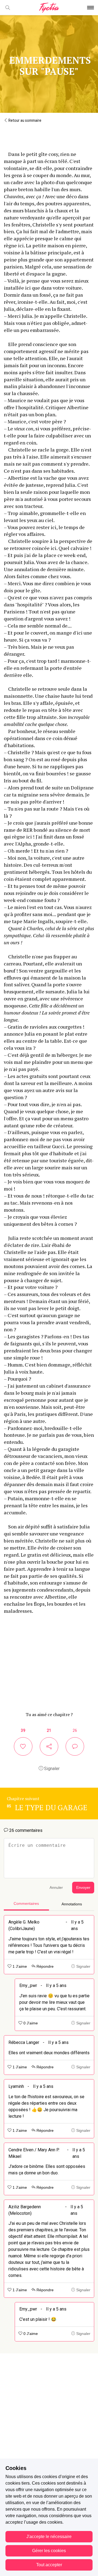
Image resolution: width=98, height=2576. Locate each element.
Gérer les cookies (49, 2551)
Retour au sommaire (24, 120)
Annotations (72, 1904)
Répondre (45, 1967)
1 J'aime (19, 1967)
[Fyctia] (49, 8)
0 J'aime (30, 2023)
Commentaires (26, 1904)
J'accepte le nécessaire (49, 2537)
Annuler (56, 1888)
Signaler (51, 1769)
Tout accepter (49, 2565)
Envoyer (83, 1888)
